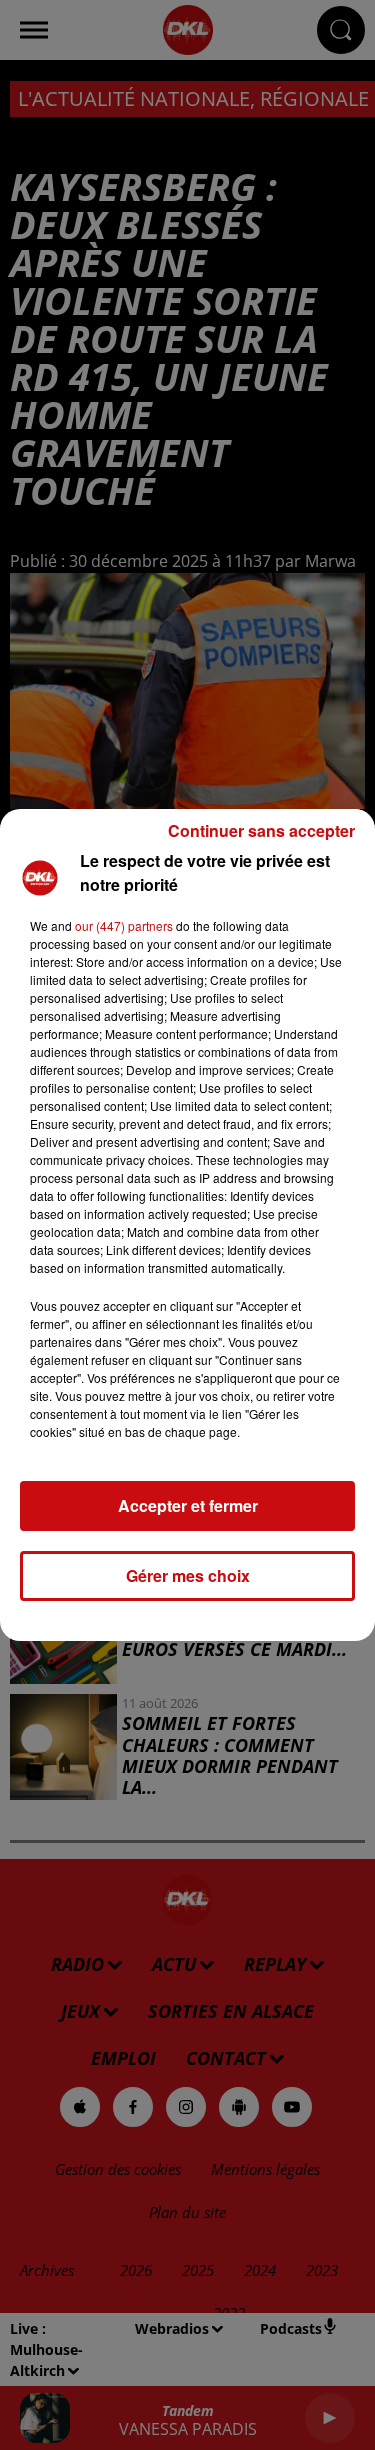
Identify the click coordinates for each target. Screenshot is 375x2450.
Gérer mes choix (188, 1575)
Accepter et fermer (188, 1505)
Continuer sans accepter (261, 830)
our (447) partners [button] (124, 925)
